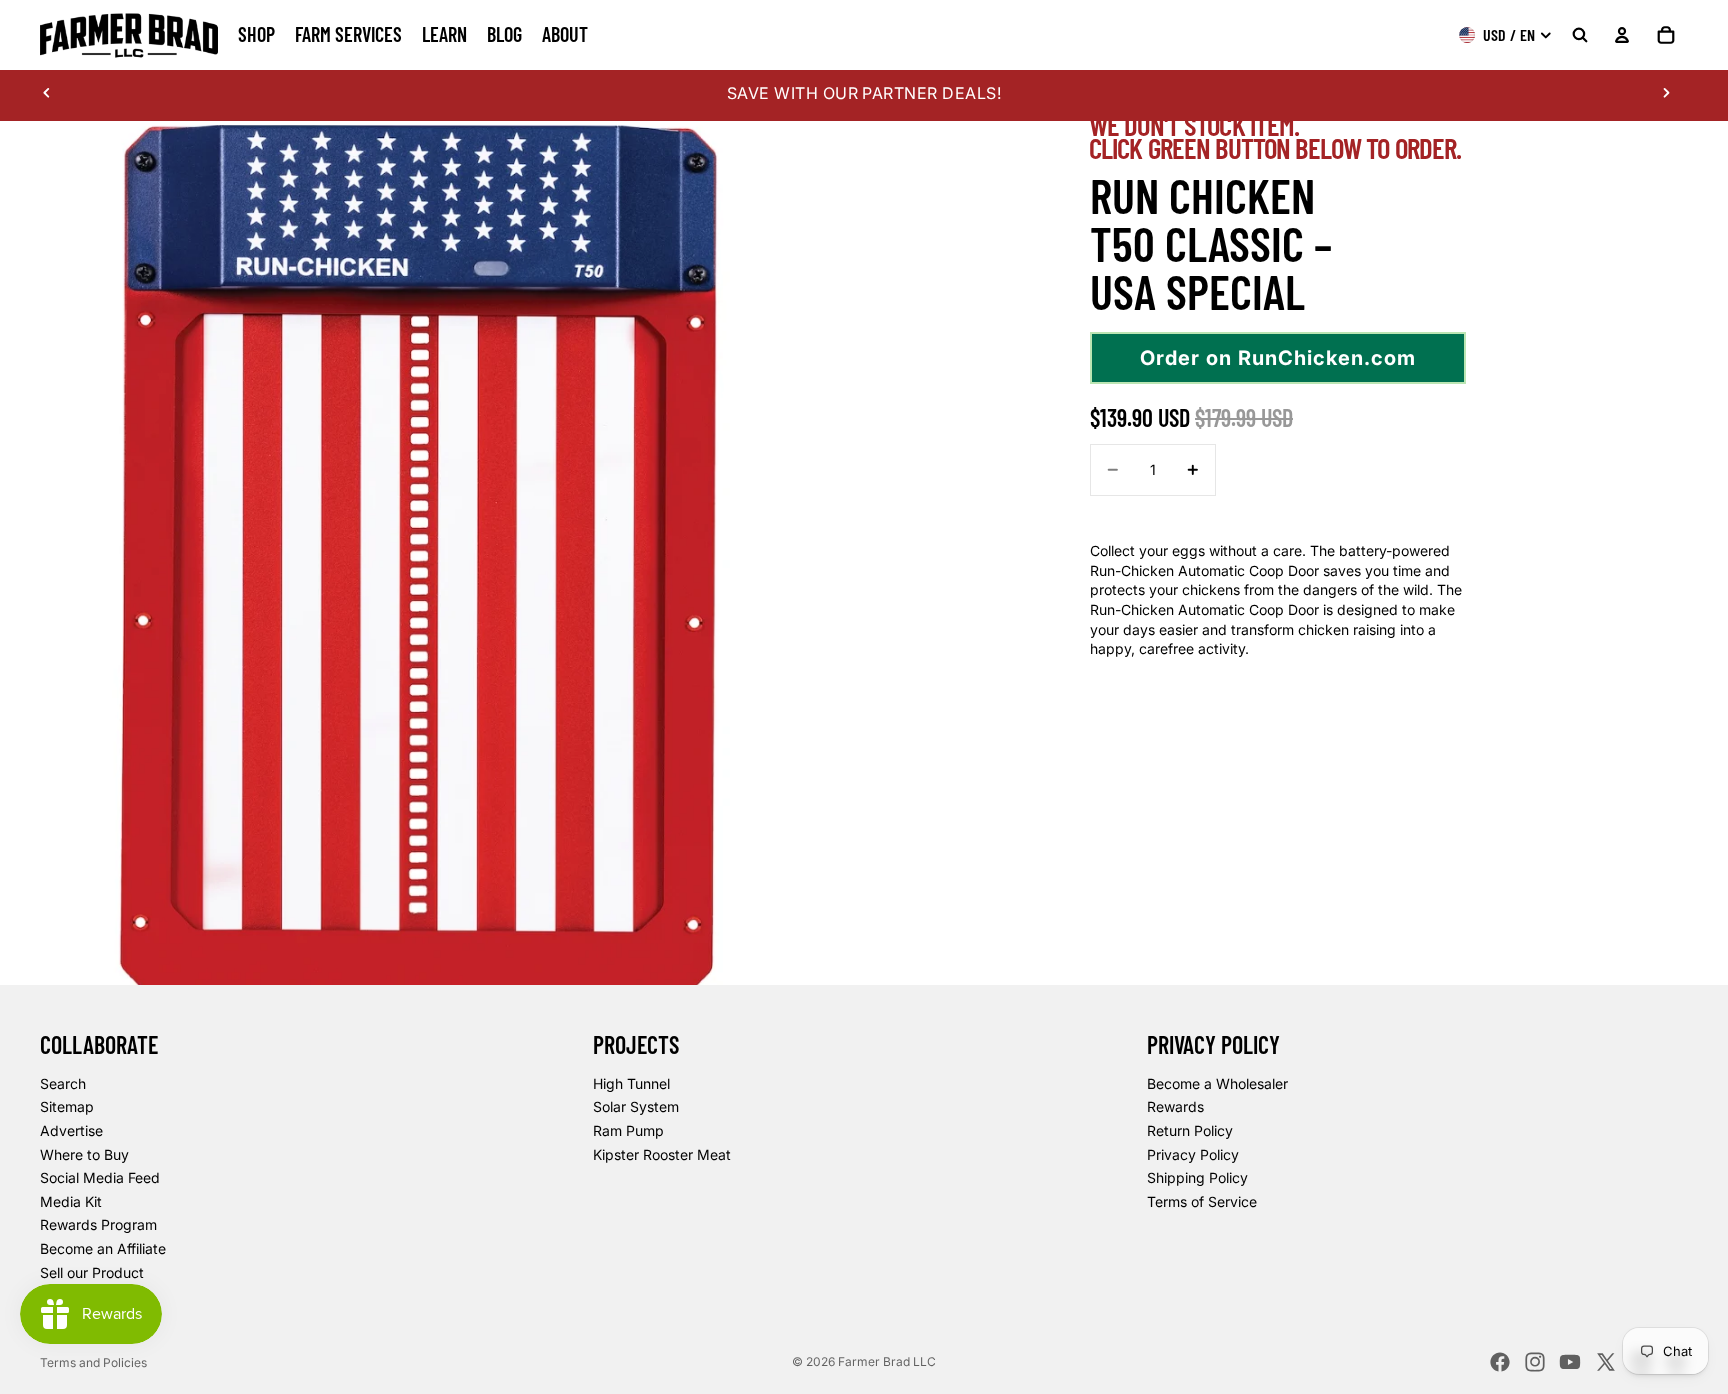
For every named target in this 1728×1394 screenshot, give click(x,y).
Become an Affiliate (103, 1248)
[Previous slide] (47, 93)
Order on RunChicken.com (1278, 358)
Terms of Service (1202, 1201)
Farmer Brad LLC (887, 1361)
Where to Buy (84, 1154)
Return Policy (1190, 1130)
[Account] (1622, 35)
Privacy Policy (1193, 1154)
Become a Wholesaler (1217, 1083)
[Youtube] (1570, 1362)
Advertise (71, 1130)
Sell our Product (92, 1272)
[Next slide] (1666, 93)
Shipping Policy (1197, 1177)
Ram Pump (628, 1130)
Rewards (1175, 1106)
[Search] (1580, 35)
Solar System (636, 1106)
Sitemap (67, 1106)
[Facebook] (1500, 1362)
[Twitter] (1606, 1362)
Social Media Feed (100, 1177)
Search (63, 1083)
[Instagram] (1535, 1362)
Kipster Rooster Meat (662, 1154)
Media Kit (71, 1201)
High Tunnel (631, 1083)
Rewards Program (98, 1224)
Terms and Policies (93, 1362)
